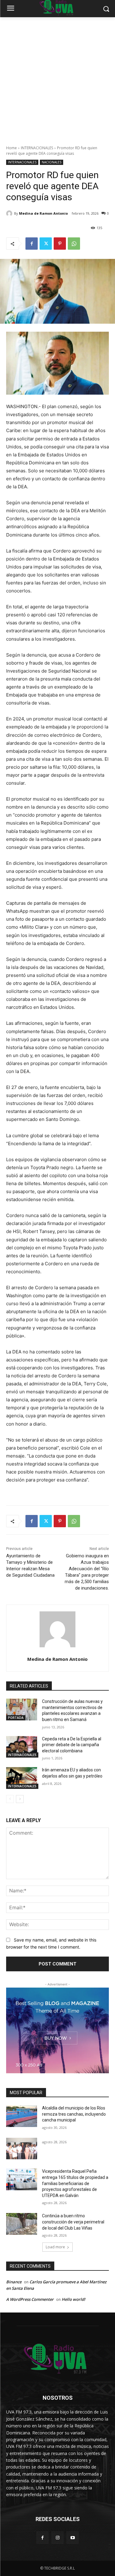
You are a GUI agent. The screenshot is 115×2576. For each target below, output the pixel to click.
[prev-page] (10, 1799)
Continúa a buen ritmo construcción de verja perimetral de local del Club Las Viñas (73, 2222)
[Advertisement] (57, 78)
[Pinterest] (60, 244)
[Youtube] (73, 2537)
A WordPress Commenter (30, 2299)
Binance (14, 2282)
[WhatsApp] (74, 244)
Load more (55, 2247)
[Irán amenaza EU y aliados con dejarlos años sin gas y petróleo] (22, 1778)
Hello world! (73, 2299)
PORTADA (16, 1718)
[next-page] (20, 1799)
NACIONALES (52, 162)
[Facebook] (32, 244)
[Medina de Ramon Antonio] (10, 213)
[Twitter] (46, 244)
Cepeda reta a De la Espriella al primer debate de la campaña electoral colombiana (72, 1745)
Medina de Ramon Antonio (43, 213)
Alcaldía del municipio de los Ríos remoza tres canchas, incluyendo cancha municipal (74, 2114)
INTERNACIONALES (37, 148)
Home (11, 148)
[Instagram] (57, 2537)
